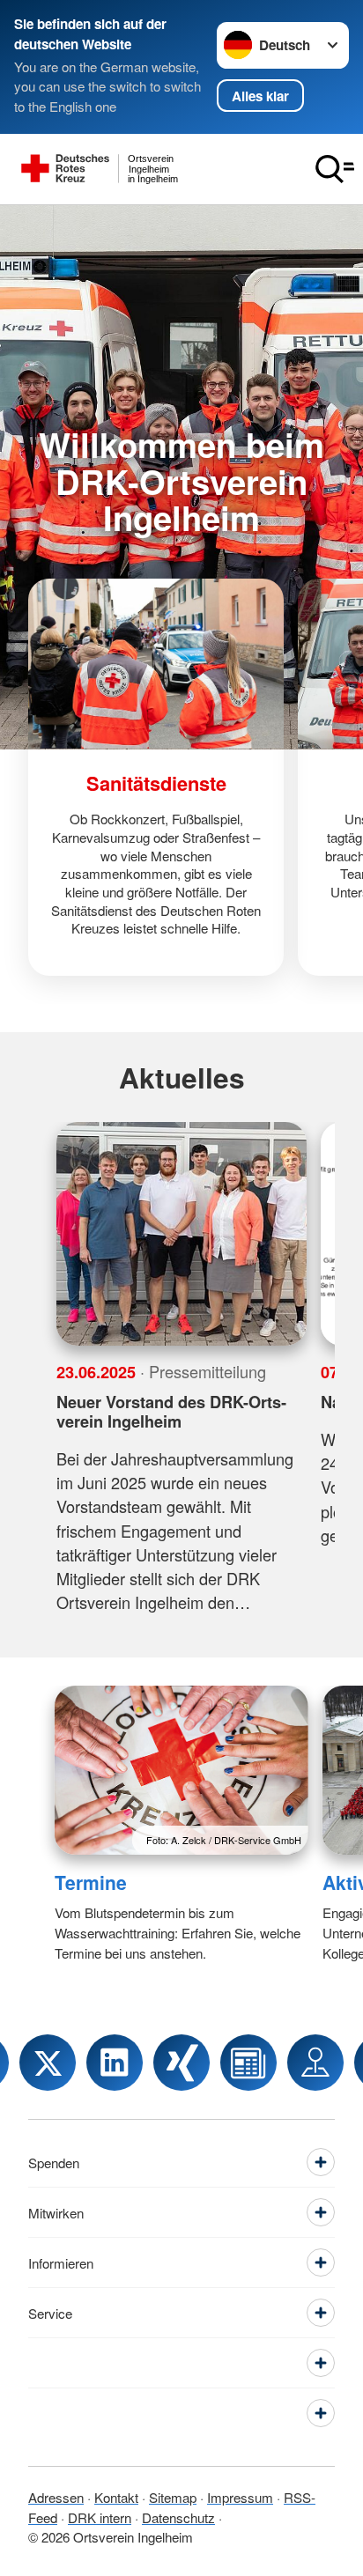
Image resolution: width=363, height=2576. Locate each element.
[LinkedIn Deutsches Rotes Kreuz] (115, 2063)
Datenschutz (178, 2517)
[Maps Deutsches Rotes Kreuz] (315, 2063)
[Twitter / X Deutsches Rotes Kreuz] (48, 2063)
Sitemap (173, 2497)
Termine (91, 1882)
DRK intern (100, 2517)
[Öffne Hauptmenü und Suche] (335, 169)
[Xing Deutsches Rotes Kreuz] (181, 2063)
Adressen (56, 2497)
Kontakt (116, 2497)
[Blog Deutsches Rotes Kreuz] (248, 2063)
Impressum (240, 2497)
